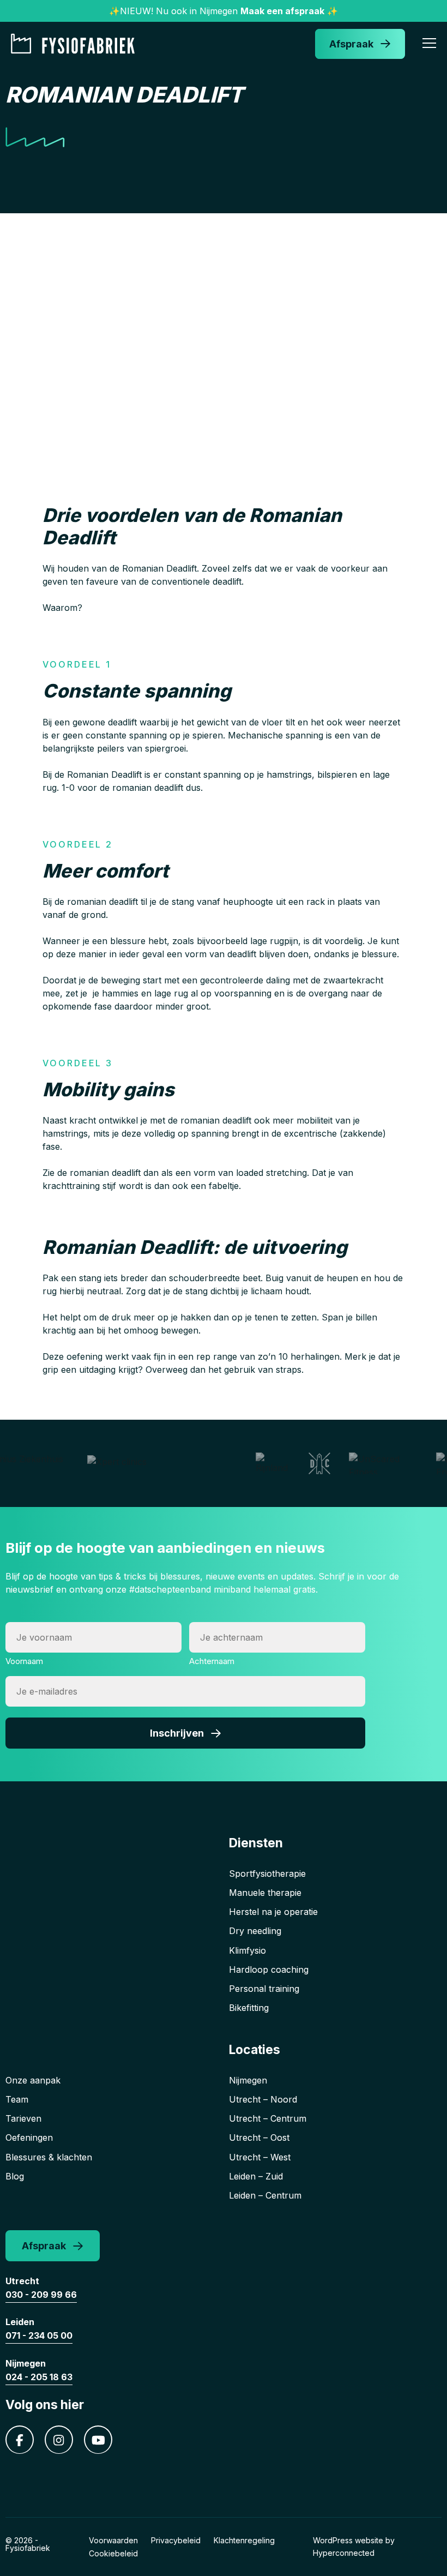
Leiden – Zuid (256, 2176)
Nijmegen (248, 2080)
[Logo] (76, 44)
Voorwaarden (113, 2540)
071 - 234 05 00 (39, 2335)
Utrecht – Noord (263, 2099)
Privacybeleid (176, 2540)
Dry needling (255, 1931)
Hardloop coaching (269, 1969)
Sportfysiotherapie (267, 1874)
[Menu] (429, 45)
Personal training (264, 1989)
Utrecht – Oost (259, 2137)
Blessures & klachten (49, 2157)
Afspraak (351, 44)
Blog (15, 2176)
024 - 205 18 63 (39, 2377)
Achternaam (212, 1661)
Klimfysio (247, 1950)
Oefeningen (29, 2137)
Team (17, 2099)
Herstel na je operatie (273, 1912)
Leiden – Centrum (265, 2195)
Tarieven (23, 2118)
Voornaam (24, 1661)
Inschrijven (177, 1733)
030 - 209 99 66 (41, 2295)
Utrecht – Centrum (268, 2118)
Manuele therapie (265, 1893)
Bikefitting (249, 2008)
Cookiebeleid (113, 2553)
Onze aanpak (33, 2080)
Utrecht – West (260, 2157)
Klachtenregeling (244, 2540)
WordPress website (348, 2540)
